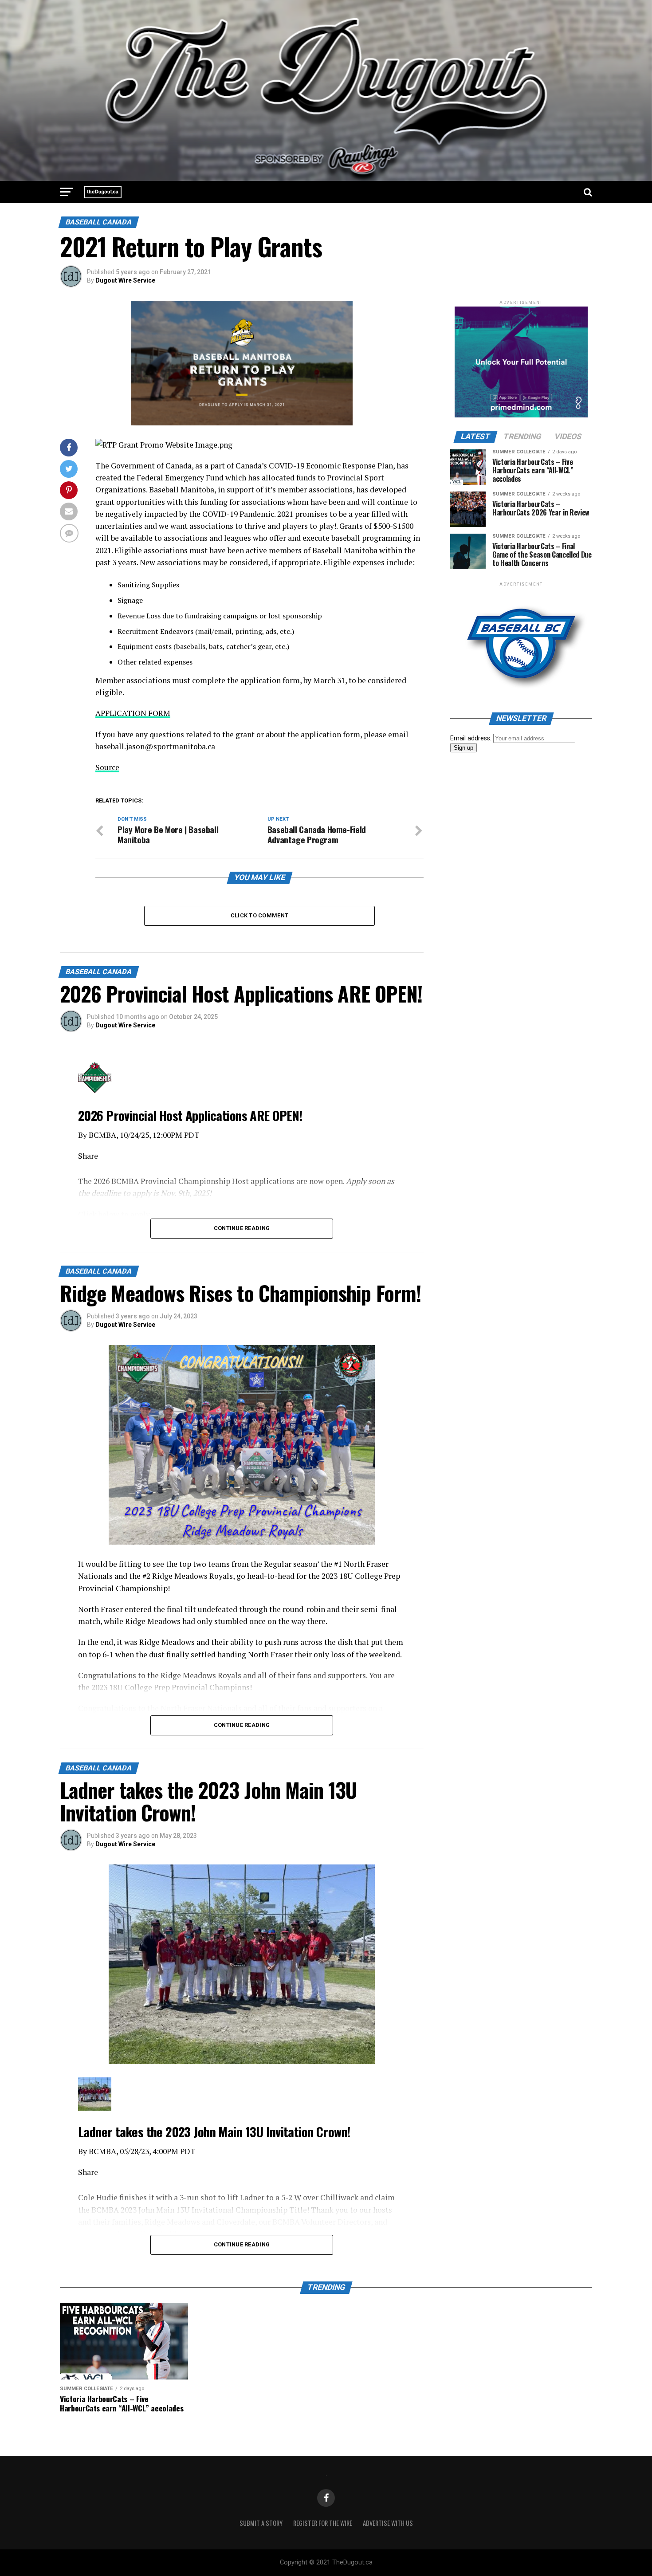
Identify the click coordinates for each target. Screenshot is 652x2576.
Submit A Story (261, 2523)
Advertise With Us (388, 2523)
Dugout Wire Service (125, 280)
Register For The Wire (323, 2523)
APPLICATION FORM (133, 713)
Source (107, 767)
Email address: (472, 738)
